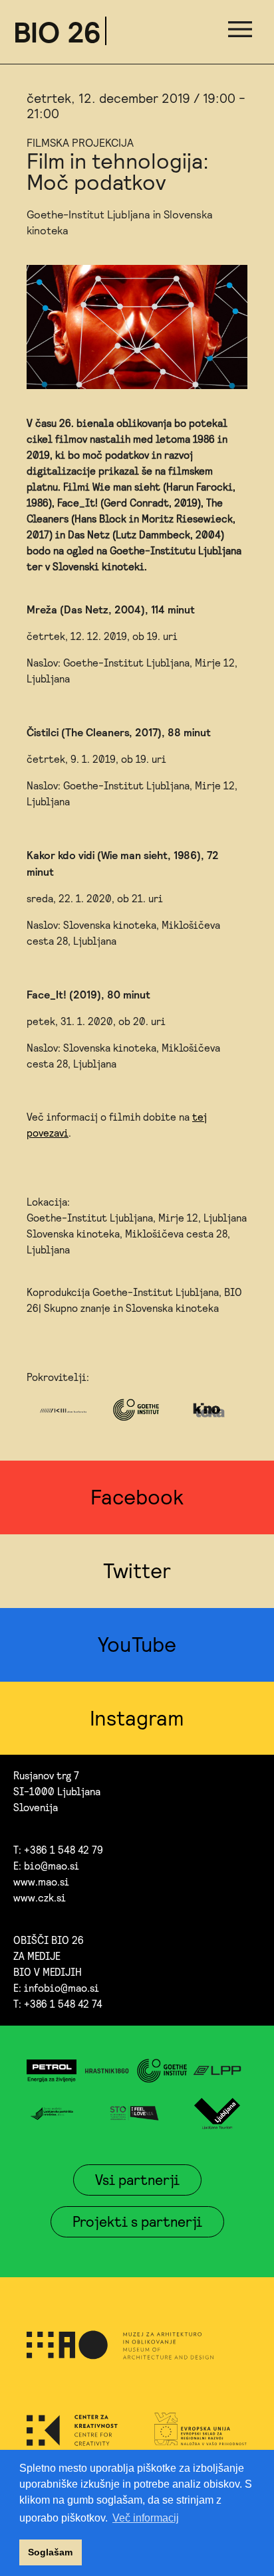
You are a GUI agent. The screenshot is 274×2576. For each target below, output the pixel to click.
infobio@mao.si (62, 1988)
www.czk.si (40, 1898)
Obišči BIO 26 (49, 1940)
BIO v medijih (48, 1972)
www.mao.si (41, 1882)
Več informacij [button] (146, 2518)
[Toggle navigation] (240, 32)
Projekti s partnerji (137, 2221)
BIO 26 (57, 32)
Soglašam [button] (50, 2552)
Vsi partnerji (137, 2180)
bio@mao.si (52, 1866)
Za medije (37, 1956)
